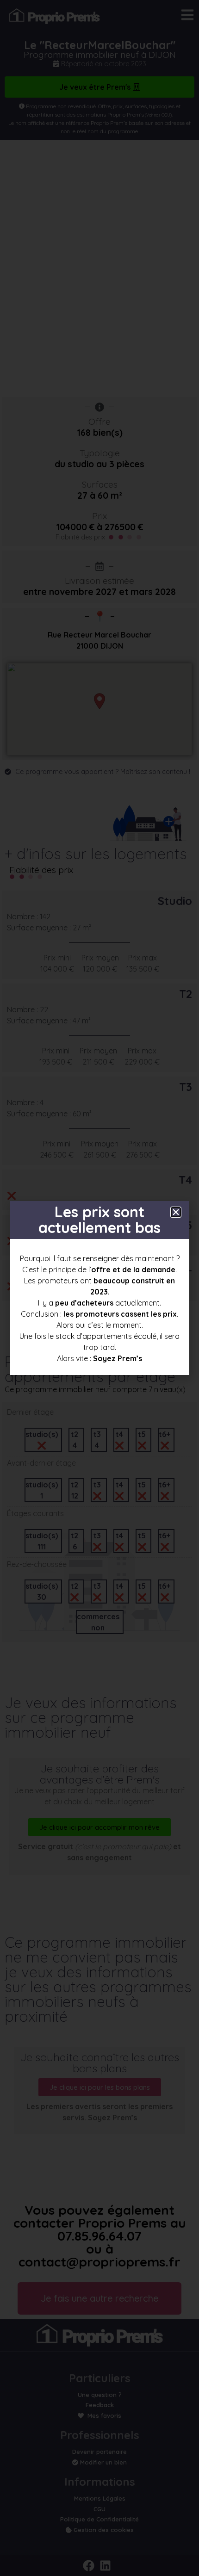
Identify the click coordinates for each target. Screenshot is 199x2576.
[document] (99, 1288)
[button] (176, 1212)
